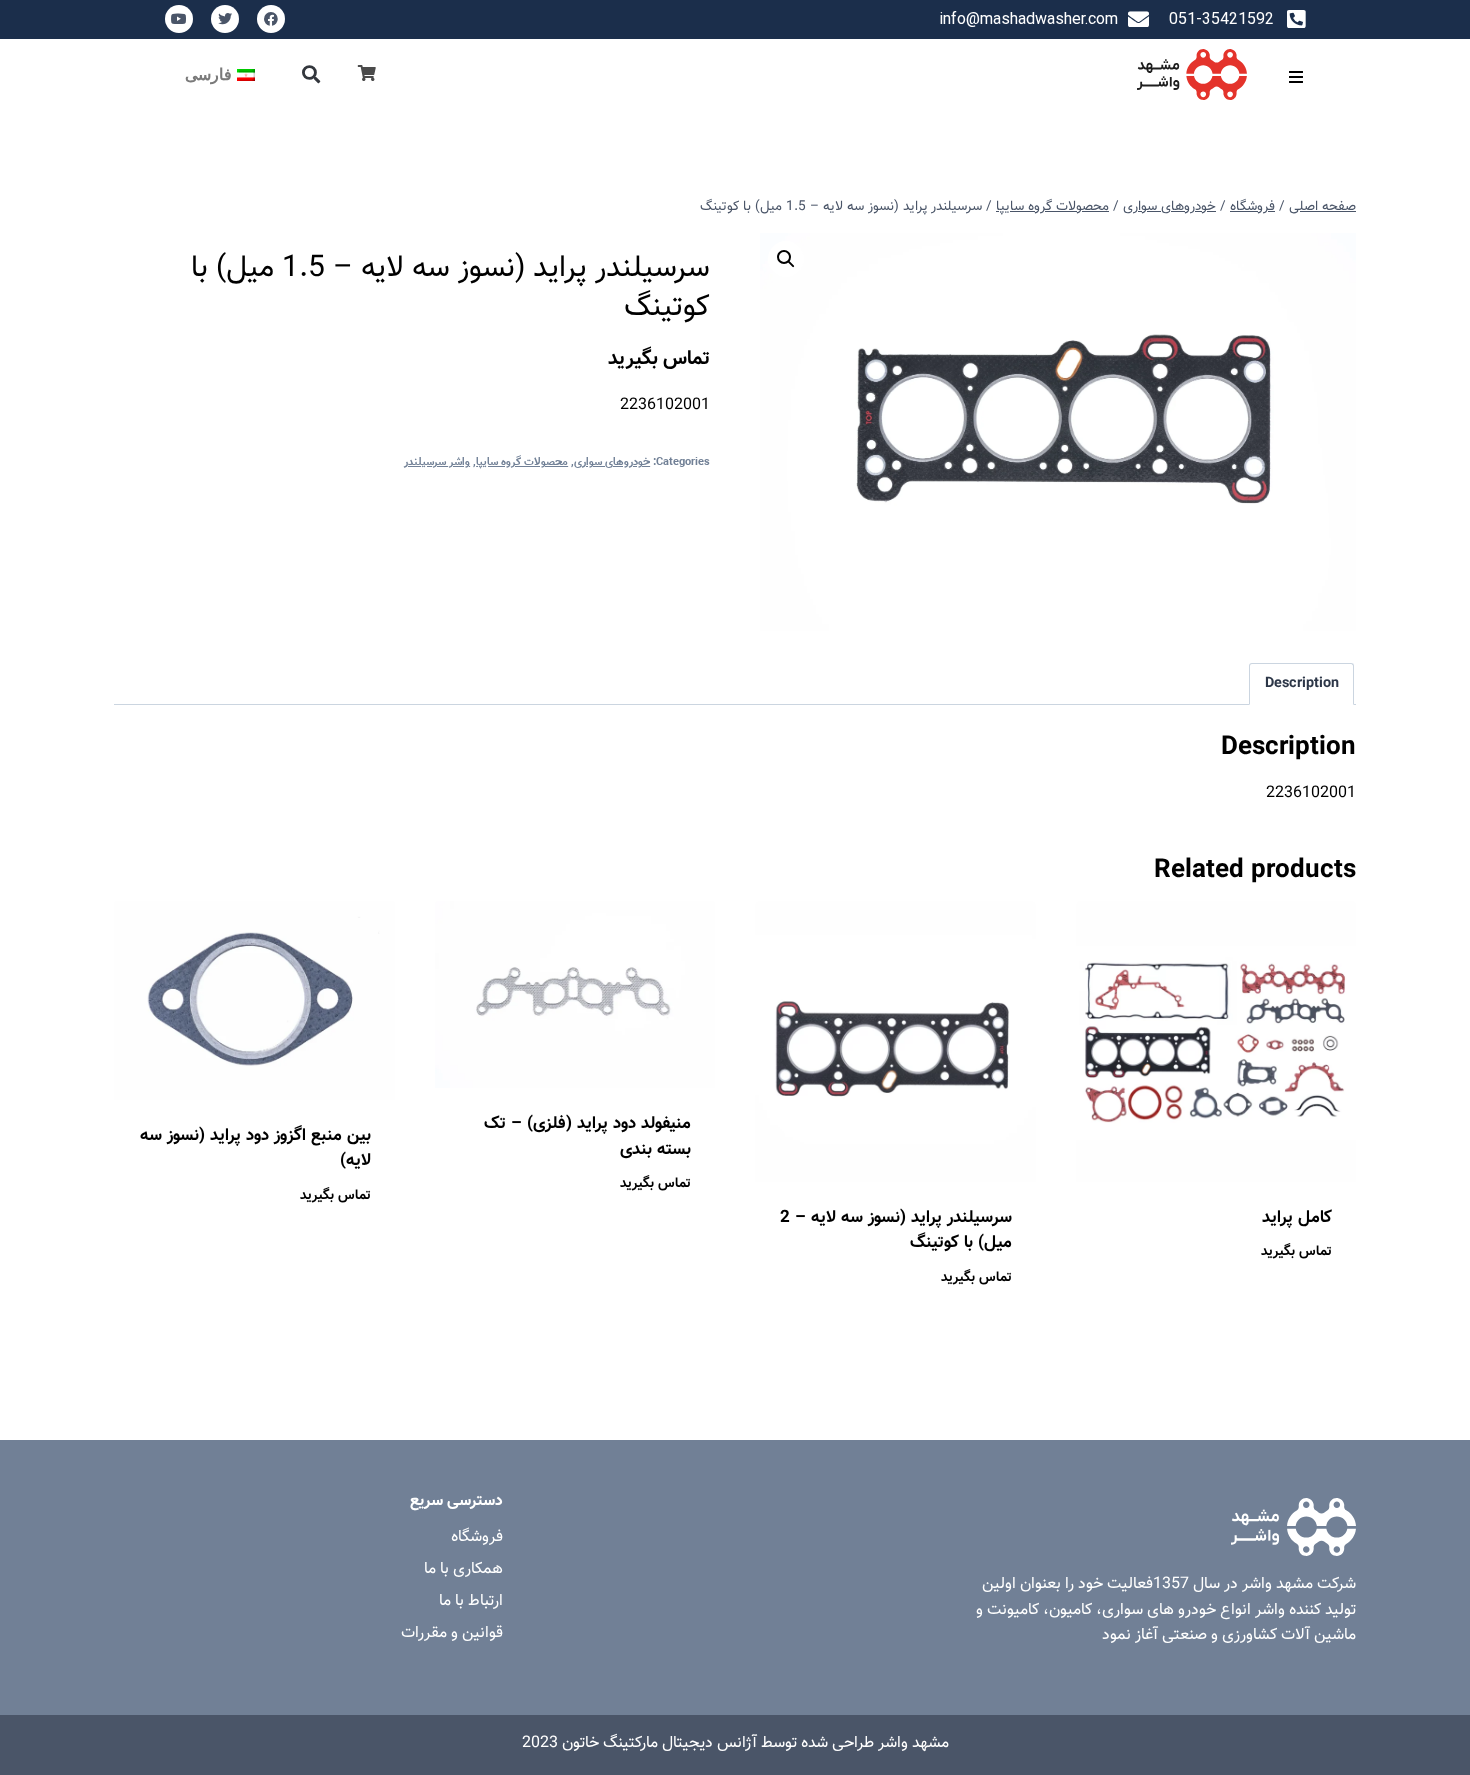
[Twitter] (225, 19)
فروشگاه (477, 1537)
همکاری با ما (463, 1569)
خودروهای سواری (612, 462)
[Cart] (367, 74)
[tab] (1301, 684)
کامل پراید (1297, 1218)
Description (1302, 683)
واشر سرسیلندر (437, 462)
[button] (311, 74)
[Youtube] (179, 19)
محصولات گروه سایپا (522, 462)
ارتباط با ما (471, 1601)
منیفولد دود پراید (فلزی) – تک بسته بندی (587, 1137)
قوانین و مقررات (452, 1633)
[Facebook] (271, 19)
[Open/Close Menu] (1295, 76)
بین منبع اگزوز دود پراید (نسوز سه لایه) (255, 1149)
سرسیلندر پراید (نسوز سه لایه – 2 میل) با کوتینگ (896, 1231)
